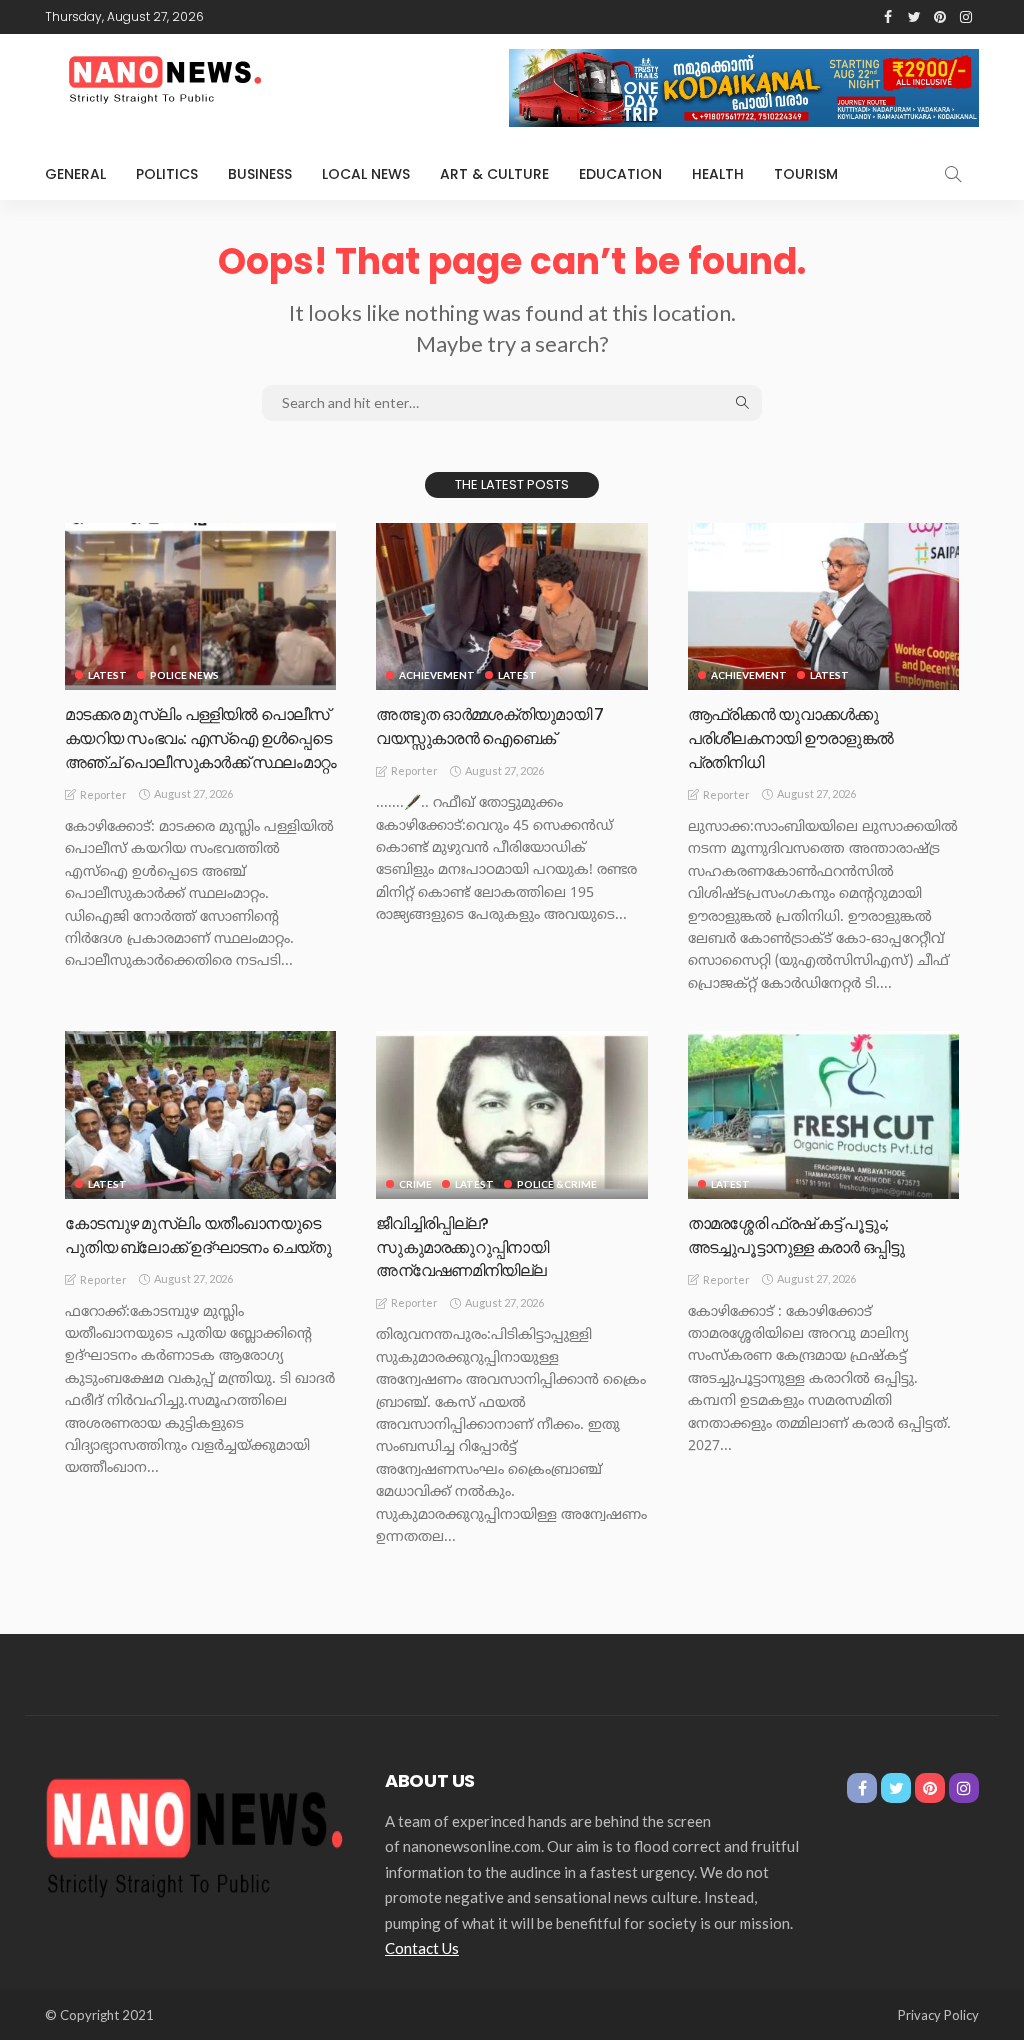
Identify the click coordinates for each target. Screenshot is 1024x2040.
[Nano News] (195, 1834)
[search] (953, 174)
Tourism (806, 174)
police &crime (557, 1184)
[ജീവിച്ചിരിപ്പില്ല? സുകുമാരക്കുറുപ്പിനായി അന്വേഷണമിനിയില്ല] (511, 1115)
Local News (366, 174)
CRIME (415, 1184)
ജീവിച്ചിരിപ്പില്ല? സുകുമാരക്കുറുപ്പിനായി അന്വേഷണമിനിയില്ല (462, 1247)
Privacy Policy (938, 2015)
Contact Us (422, 1948)
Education (620, 174)
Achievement (437, 675)
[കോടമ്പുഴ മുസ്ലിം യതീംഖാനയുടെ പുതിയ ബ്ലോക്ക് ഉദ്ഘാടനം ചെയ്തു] (200, 1115)
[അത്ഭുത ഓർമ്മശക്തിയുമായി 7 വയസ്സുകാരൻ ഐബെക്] (511, 607)
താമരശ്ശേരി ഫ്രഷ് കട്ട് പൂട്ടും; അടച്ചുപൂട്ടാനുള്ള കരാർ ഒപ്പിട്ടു (796, 1235)
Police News (184, 675)
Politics (167, 174)
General (75, 174)
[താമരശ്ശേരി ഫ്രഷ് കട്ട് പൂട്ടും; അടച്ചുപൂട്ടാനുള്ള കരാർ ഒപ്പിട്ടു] (823, 1115)
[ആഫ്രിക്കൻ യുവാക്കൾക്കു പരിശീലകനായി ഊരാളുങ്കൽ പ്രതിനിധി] (823, 607)
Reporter (103, 794)
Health (718, 174)
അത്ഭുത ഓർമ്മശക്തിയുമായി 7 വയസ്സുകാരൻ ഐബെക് (489, 726)
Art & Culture (494, 174)
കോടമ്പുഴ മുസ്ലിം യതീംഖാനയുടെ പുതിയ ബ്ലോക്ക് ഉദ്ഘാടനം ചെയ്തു (198, 1235)
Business (260, 174)
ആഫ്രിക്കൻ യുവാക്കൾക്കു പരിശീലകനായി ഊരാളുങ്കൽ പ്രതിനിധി (791, 738)
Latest (107, 675)
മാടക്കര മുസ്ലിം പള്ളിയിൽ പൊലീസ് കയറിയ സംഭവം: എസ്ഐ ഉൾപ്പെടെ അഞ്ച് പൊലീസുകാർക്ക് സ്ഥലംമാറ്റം (200, 738)
